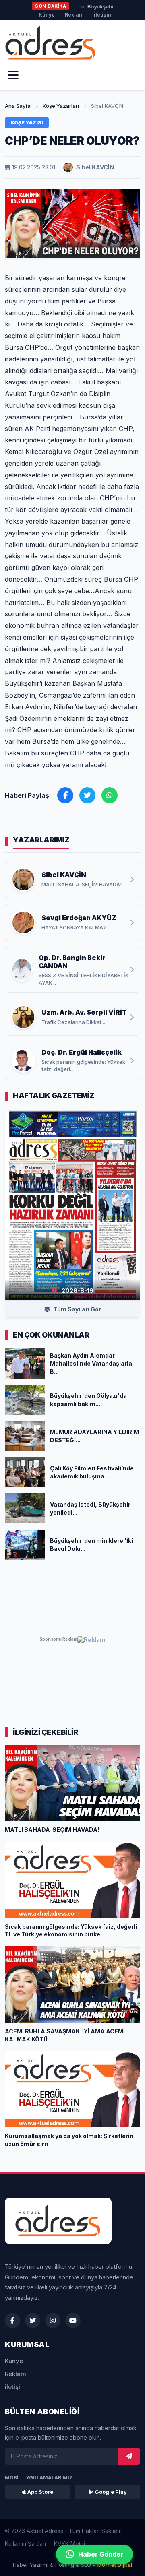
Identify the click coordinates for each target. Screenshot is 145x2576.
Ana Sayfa (18, 106)
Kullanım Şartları (25, 2544)
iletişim (103, 15)
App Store (40, 2492)
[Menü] (13, 75)
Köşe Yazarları (61, 106)
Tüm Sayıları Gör (77, 1309)
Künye (47, 15)
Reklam (74, 15)
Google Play (110, 2492)
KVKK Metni (69, 2544)
